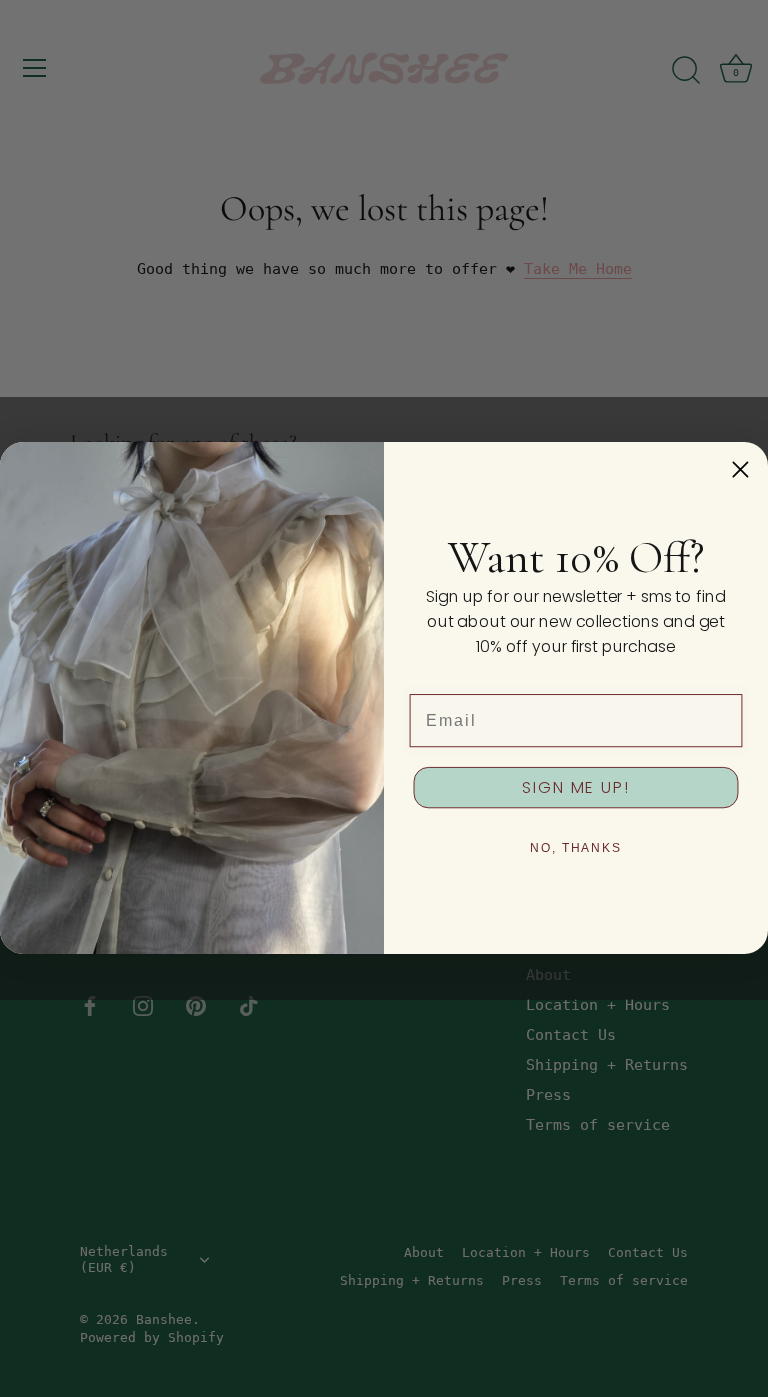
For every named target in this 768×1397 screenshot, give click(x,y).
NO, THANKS (576, 848)
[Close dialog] (740, 469)
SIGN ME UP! (575, 787)
